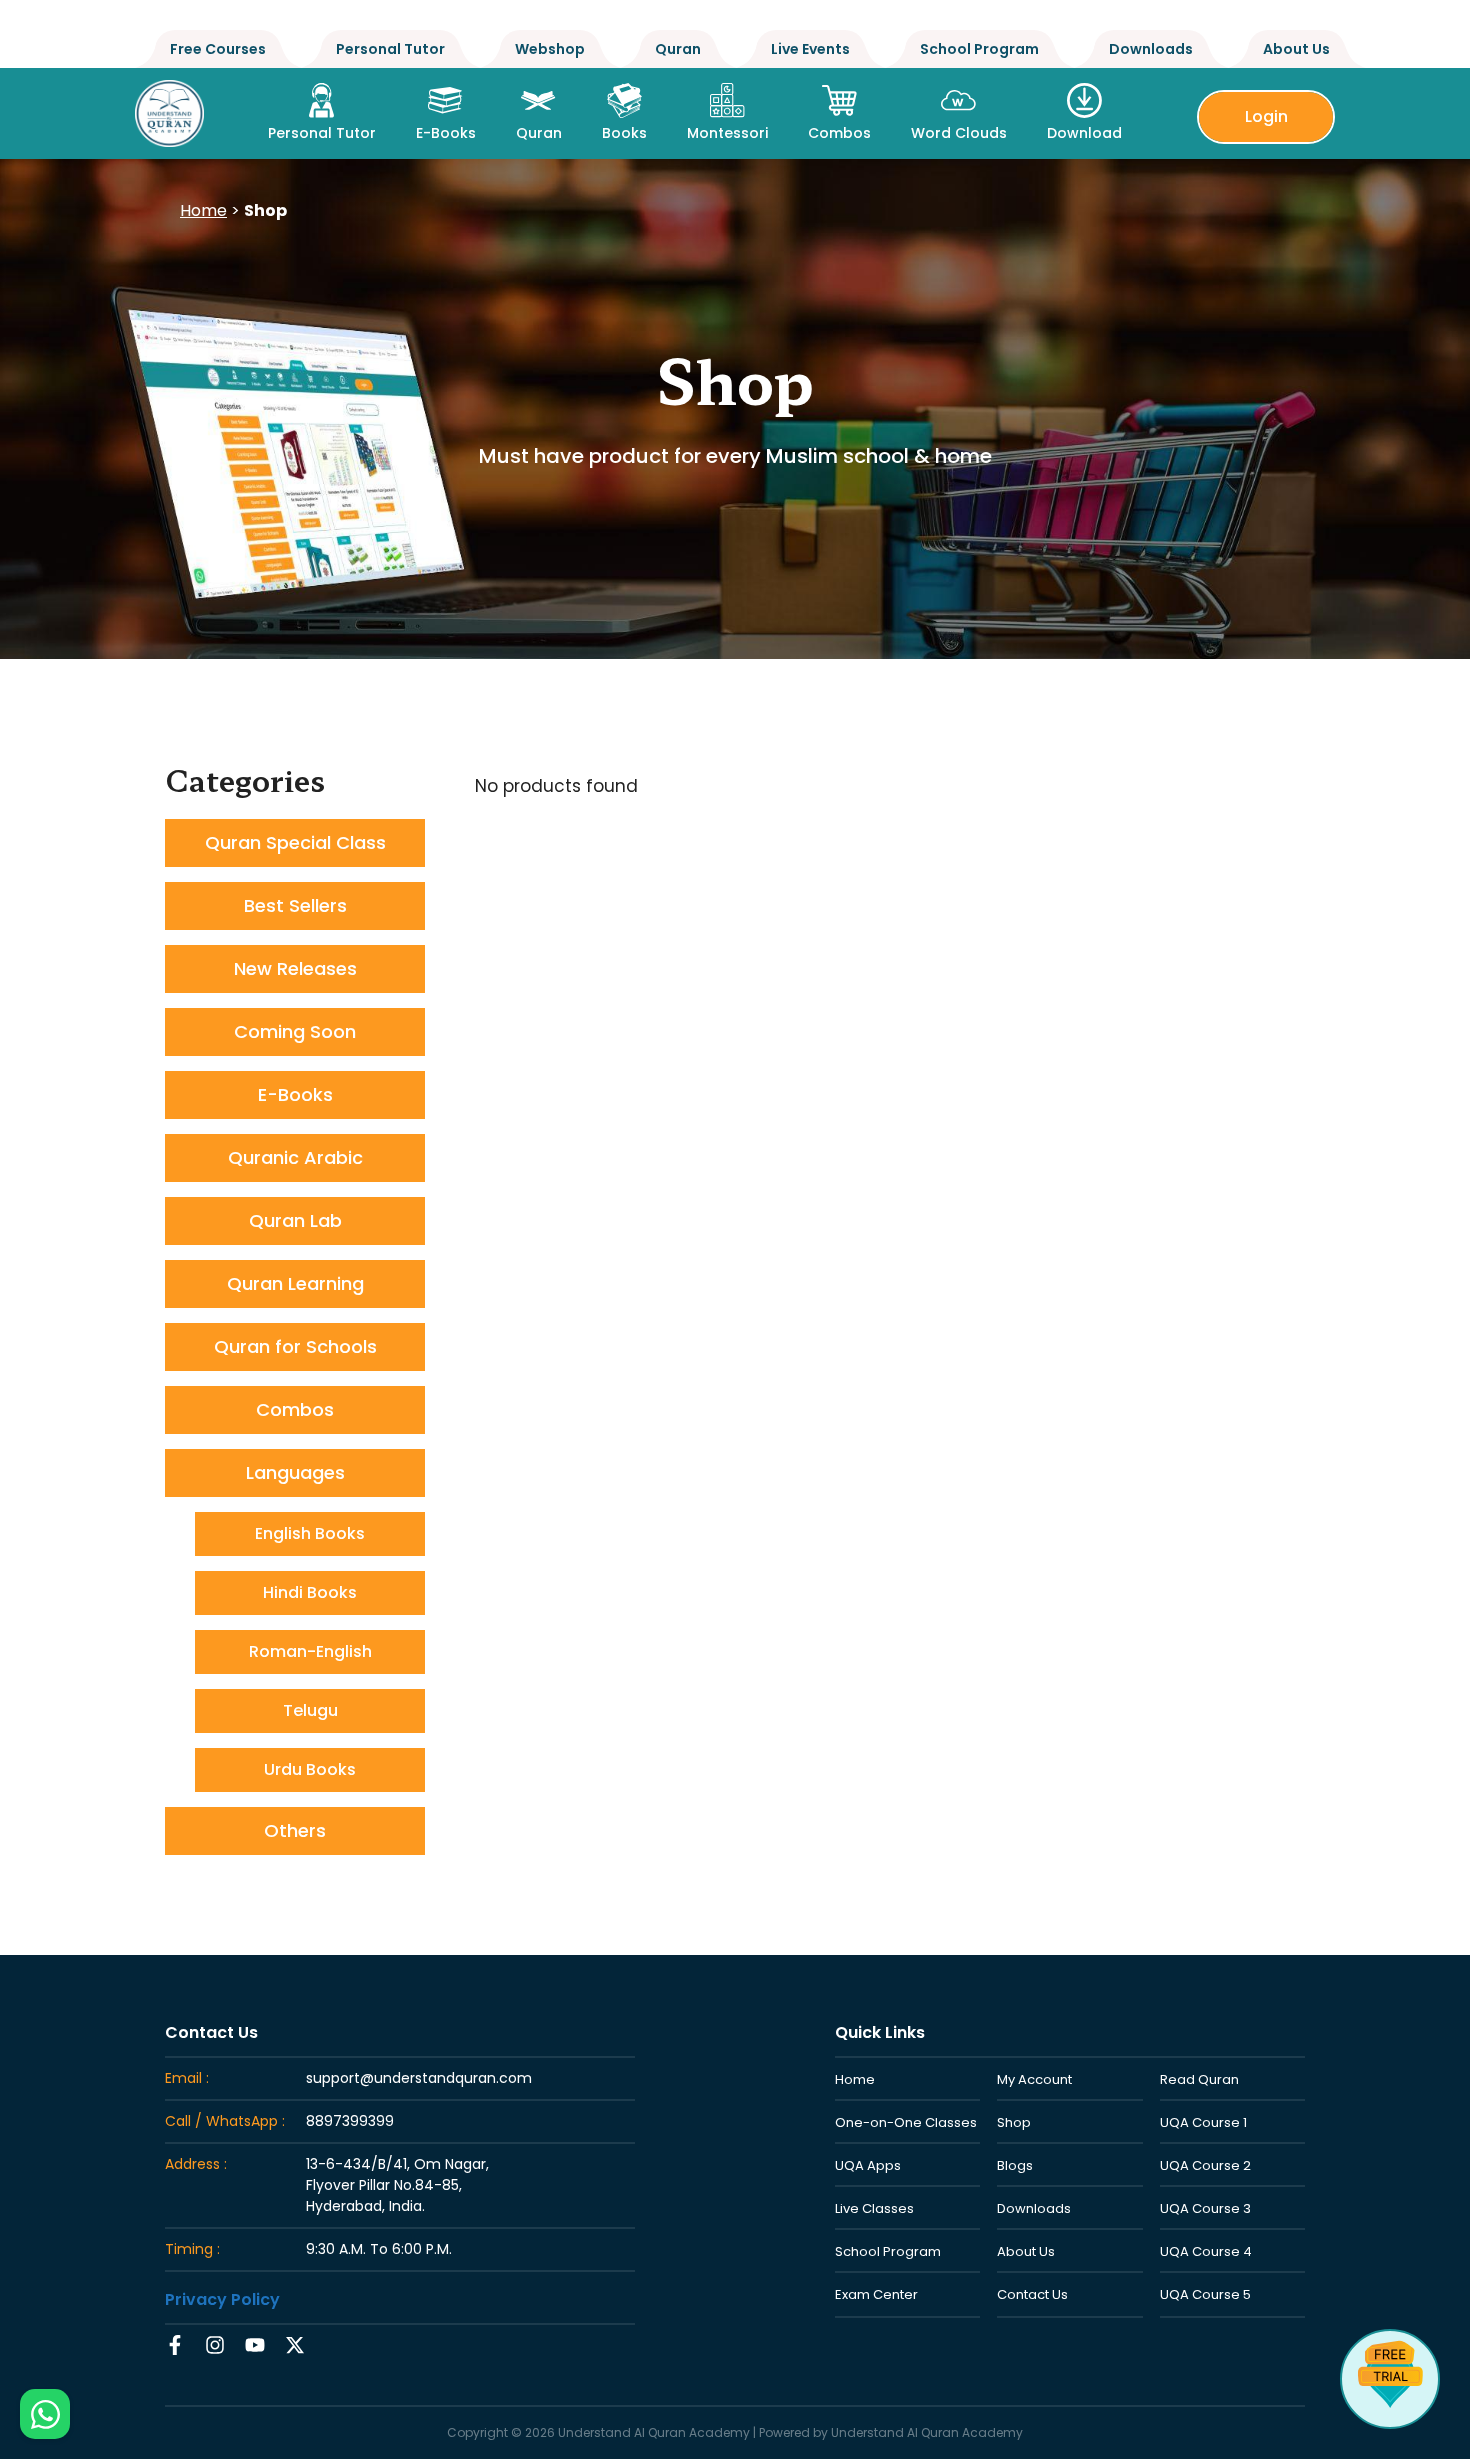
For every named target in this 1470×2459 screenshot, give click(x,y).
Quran (678, 49)
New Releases (295, 968)
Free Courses (218, 49)
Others (295, 1830)
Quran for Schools (295, 1346)
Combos (295, 1409)
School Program (979, 49)
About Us (1296, 49)
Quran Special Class (295, 842)
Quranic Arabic (295, 1157)
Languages (295, 1472)
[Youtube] (255, 2345)
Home (203, 210)
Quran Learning (295, 1283)
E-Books (295, 1094)
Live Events (810, 49)
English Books (310, 1533)
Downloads (1151, 49)
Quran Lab (295, 1220)
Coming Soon (295, 1031)
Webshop (550, 49)
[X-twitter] (295, 2345)
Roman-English (310, 1651)
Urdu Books (310, 1769)
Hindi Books (310, 1592)
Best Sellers (295, 905)
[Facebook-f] (175, 2345)
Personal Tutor (390, 49)
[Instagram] (215, 2345)
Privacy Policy (222, 2299)
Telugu (310, 1710)
